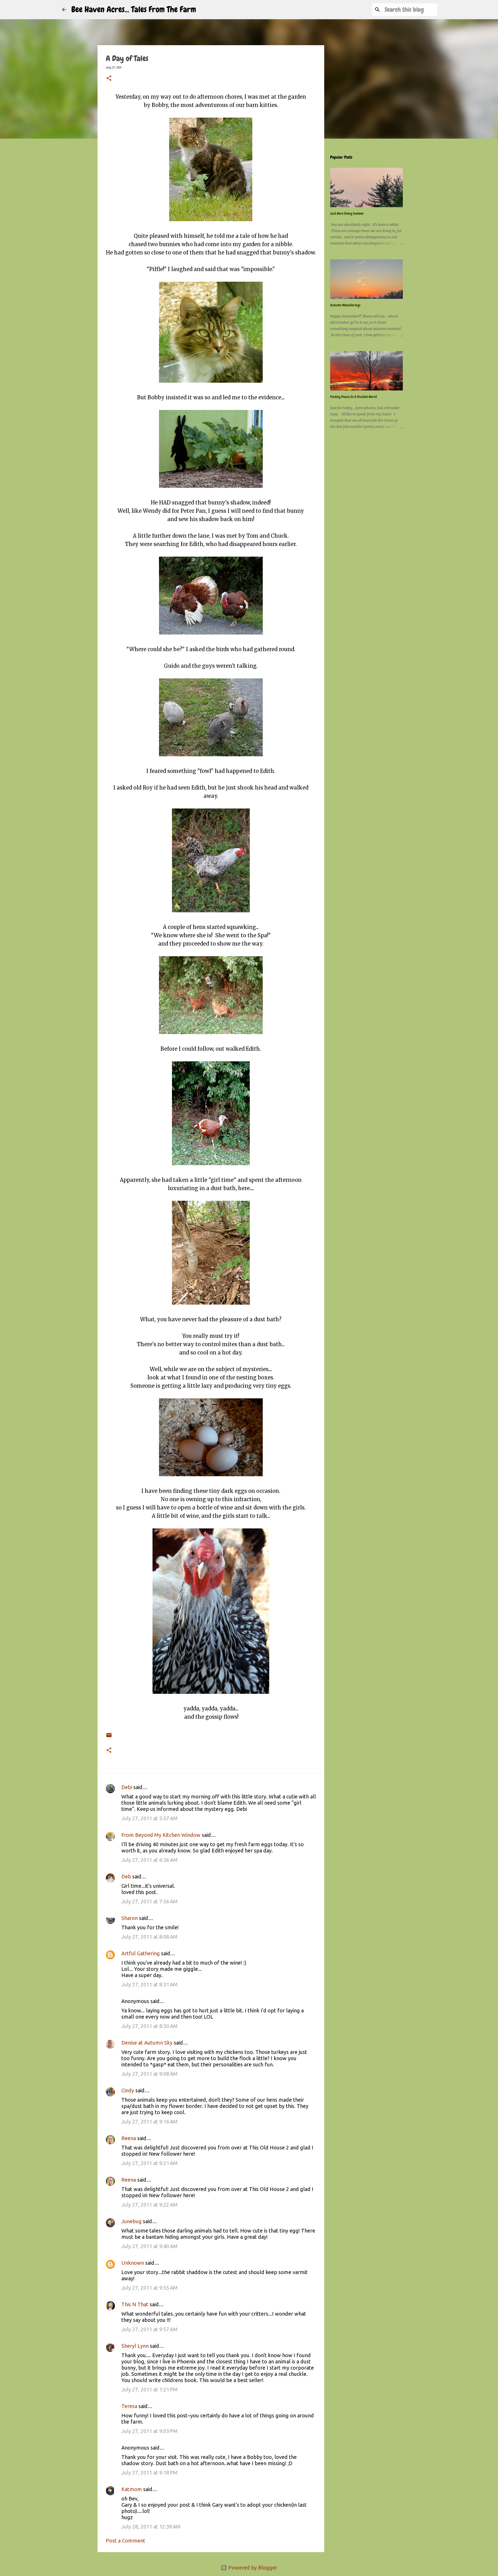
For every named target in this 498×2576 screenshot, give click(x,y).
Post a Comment (126, 2541)
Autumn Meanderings (345, 305)
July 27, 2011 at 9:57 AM (150, 2329)
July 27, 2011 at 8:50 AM (150, 2026)
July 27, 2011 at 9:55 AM (150, 2288)
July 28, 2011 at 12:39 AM (151, 2527)
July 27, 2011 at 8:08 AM (150, 1937)
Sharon (130, 1918)
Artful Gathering (141, 1953)
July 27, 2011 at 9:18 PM (150, 2473)
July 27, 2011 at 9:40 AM (150, 2246)
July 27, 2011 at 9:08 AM (150, 2074)
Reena (129, 2138)
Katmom (132, 2489)
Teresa (129, 2406)
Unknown (133, 2263)
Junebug (132, 2221)
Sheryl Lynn (135, 2346)
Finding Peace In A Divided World (354, 397)
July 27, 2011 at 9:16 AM (150, 2122)
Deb (126, 1876)
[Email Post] (109, 1731)
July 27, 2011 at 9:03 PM (150, 2431)
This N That (135, 2304)
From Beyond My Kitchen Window (161, 1835)
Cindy (128, 2090)
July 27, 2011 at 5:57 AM (150, 1818)
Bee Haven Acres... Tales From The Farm (134, 9)
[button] (109, 79)
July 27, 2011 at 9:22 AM (150, 2205)
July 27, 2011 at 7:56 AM (150, 1901)
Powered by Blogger (252, 2568)
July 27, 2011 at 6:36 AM (150, 1860)
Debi (127, 1787)
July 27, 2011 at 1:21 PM (150, 2389)
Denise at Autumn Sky (147, 2043)
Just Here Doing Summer (347, 213)
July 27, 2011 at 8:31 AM (150, 1984)
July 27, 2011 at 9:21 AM (150, 2163)
